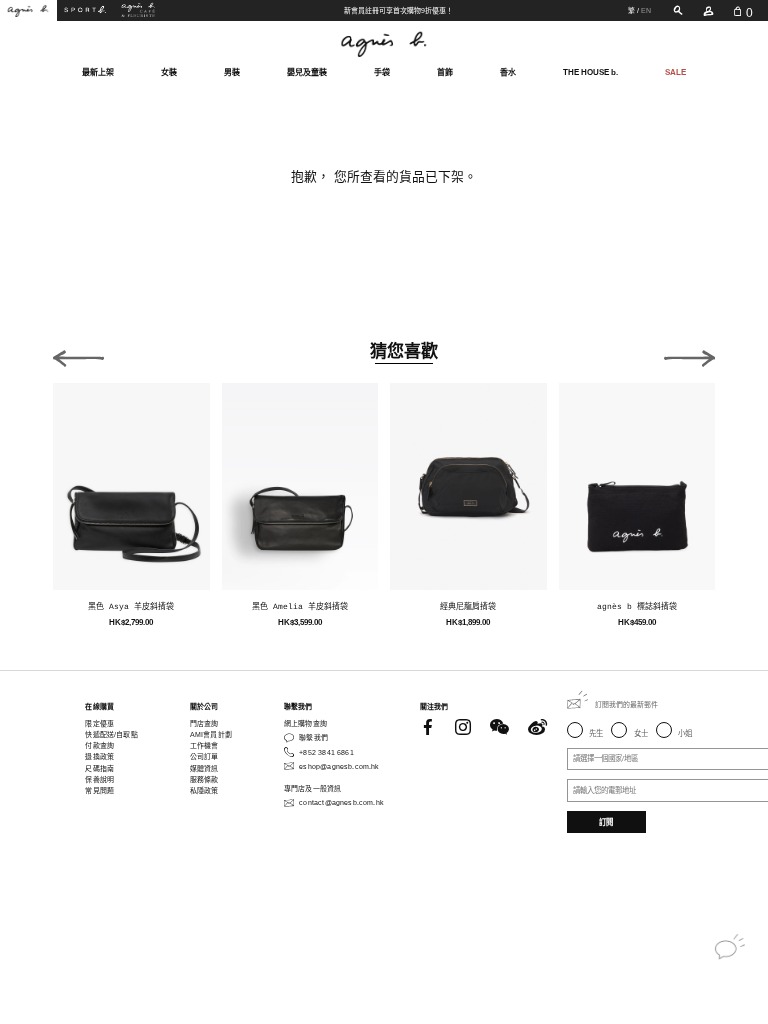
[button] (78, 354)
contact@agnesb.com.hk (341, 802)
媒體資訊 (204, 768)
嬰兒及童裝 (307, 72)
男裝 (232, 72)
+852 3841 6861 (326, 752)
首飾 (445, 72)
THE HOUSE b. (590, 72)
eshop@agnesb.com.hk (339, 766)
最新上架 (98, 72)
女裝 (169, 72)
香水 (508, 72)
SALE (675, 72)
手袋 (382, 72)
